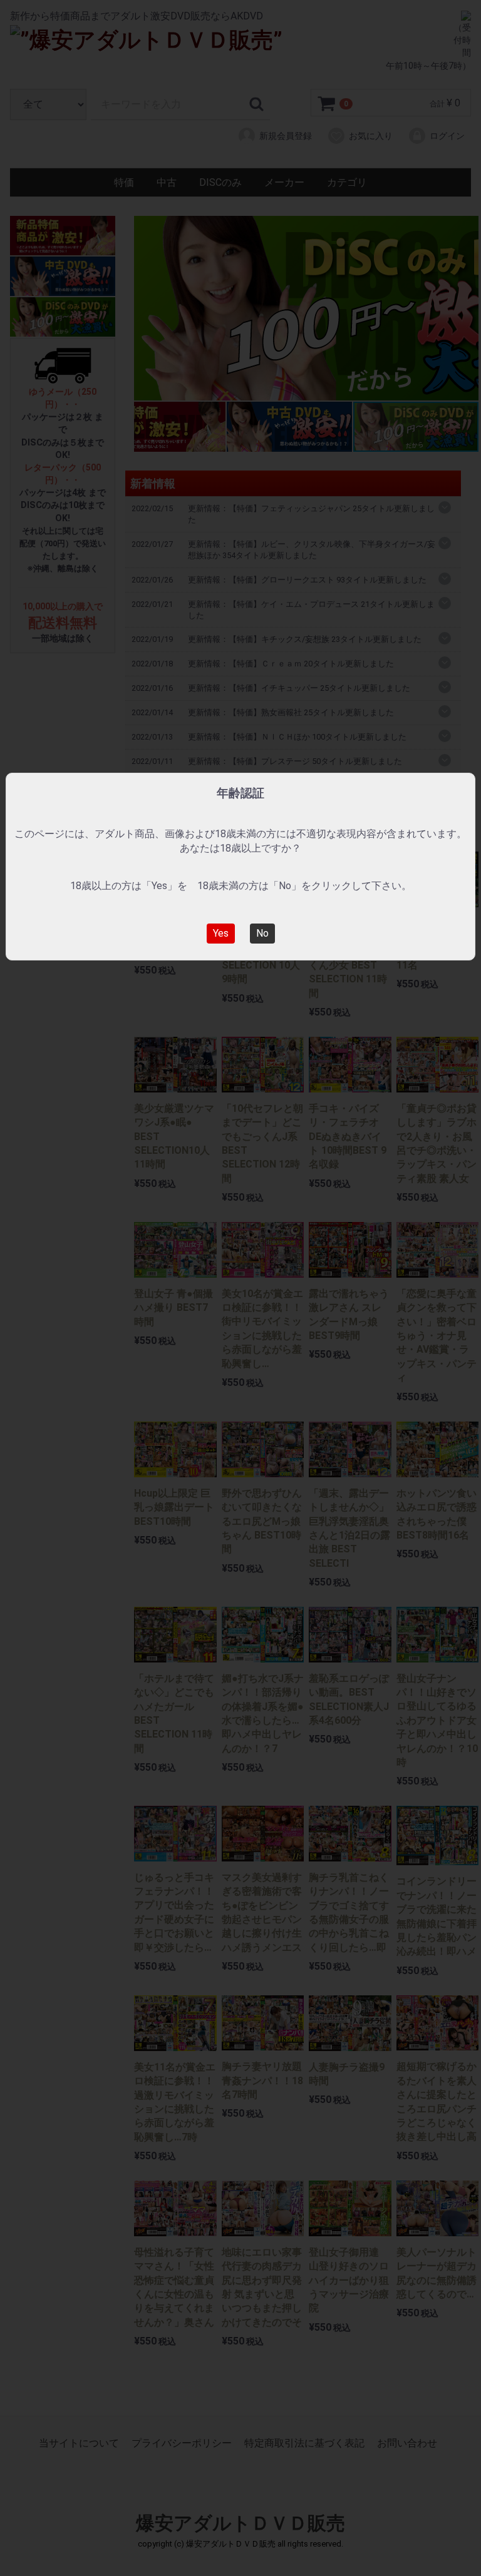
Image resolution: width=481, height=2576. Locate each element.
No (262, 933)
